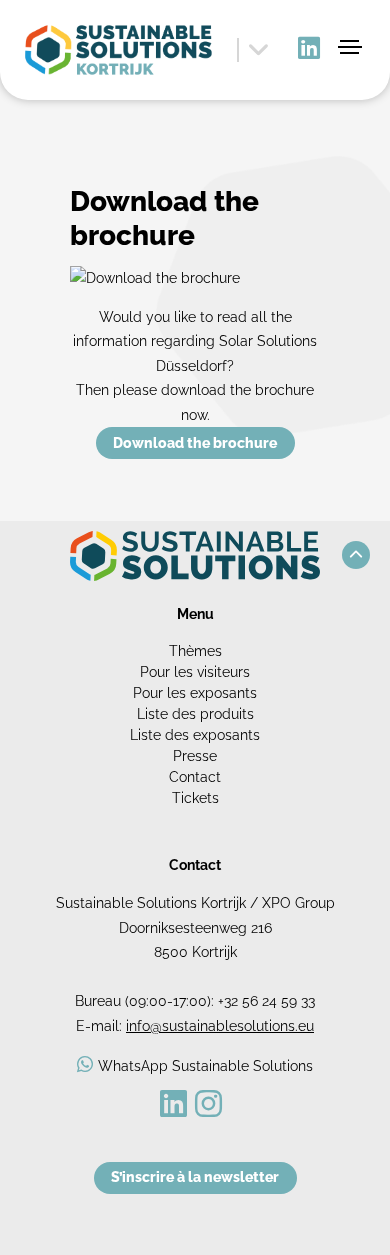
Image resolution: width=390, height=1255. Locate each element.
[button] (356, 555)
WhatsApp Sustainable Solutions (205, 1066)
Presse (195, 756)
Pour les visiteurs (195, 672)
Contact (195, 777)
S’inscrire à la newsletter (195, 1177)
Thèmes (195, 651)
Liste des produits (195, 714)
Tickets (195, 798)
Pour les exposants (195, 693)
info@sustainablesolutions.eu (220, 1026)
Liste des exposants (195, 735)
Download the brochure (195, 443)
